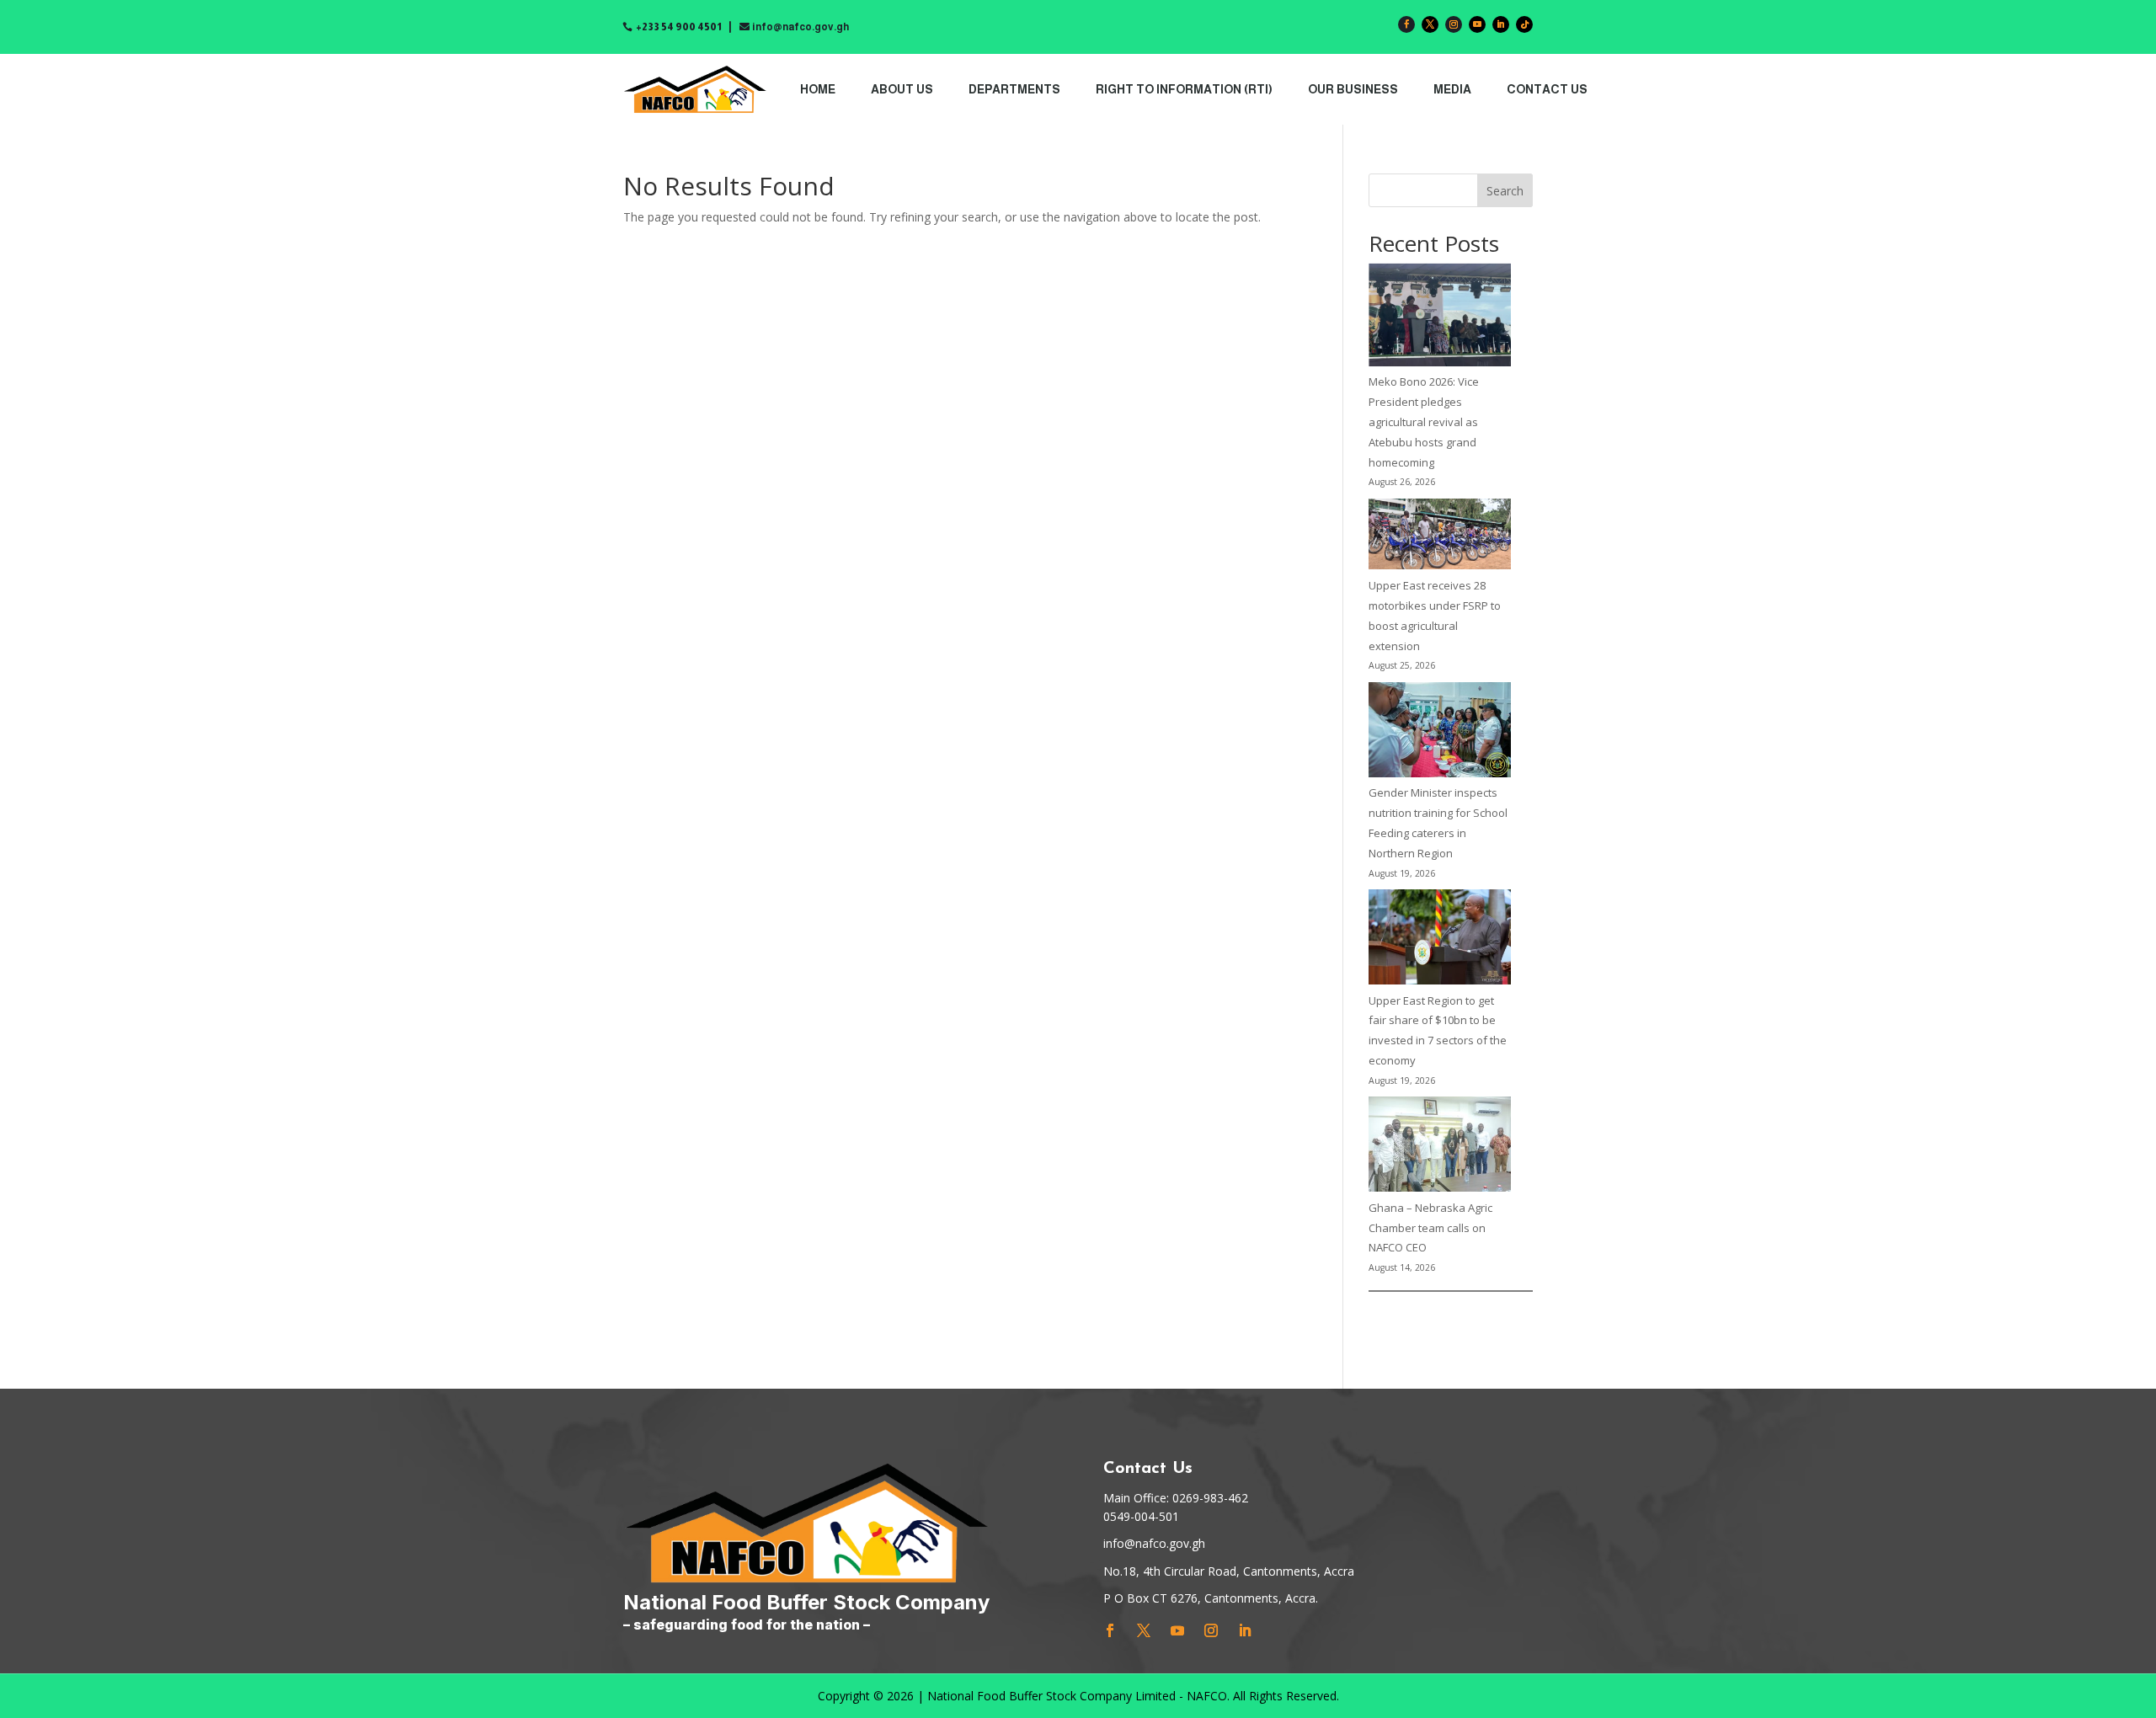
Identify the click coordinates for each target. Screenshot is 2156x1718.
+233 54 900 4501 (679, 27)
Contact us (1547, 89)
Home (818, 89)
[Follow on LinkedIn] (1501, 24)
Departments (1014, 89)
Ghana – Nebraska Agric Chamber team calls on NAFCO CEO (1430, 1228)
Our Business (1353, 89)
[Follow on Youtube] (1477, 24)
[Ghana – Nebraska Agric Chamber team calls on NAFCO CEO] (1440, 1147)
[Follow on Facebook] (1406, 24)
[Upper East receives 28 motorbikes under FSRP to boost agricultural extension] (1440, 538)
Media (1452, 89)
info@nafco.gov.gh (800, 27)
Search (1505, 191)
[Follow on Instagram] (1454, 24)
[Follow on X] (1430, 24)
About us (902, 89)
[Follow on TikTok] (1524, 24)
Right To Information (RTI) (1184, 89)
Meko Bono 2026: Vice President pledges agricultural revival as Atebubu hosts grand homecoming (1424, 421)
